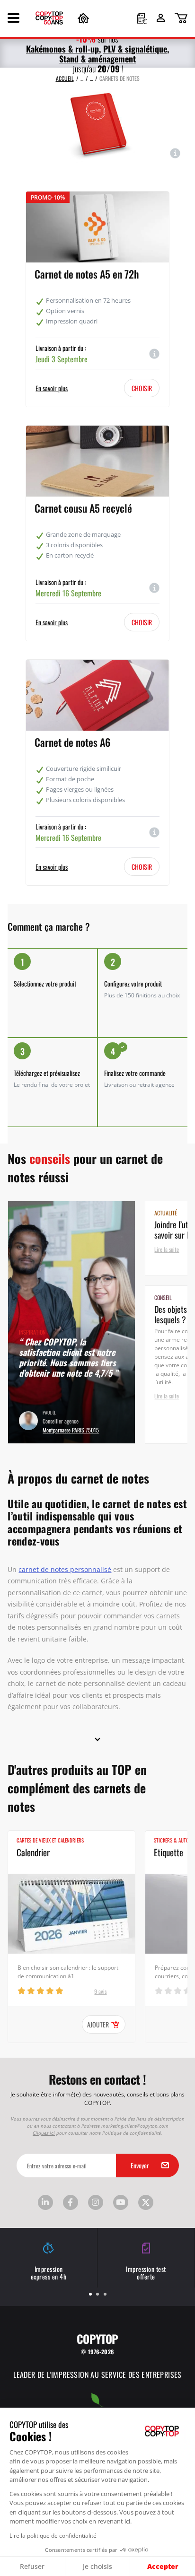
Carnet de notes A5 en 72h (87, 273)
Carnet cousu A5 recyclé (83, 507)
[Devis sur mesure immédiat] (142, 19)
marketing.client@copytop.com (135, 2126)
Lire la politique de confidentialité (53, 2535)
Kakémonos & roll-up (62, 48)
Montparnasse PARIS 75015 (71, 1429)
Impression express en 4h (49, 2273)
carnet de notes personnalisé (65, 1569)
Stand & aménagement (97, 58)
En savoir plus (52, 388)
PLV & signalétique (135, 48)
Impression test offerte (146, 2273)
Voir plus (182, 1159)
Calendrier (33, 1852)
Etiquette (168, 1852)
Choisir (142, 388)
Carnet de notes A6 (72, 742)
